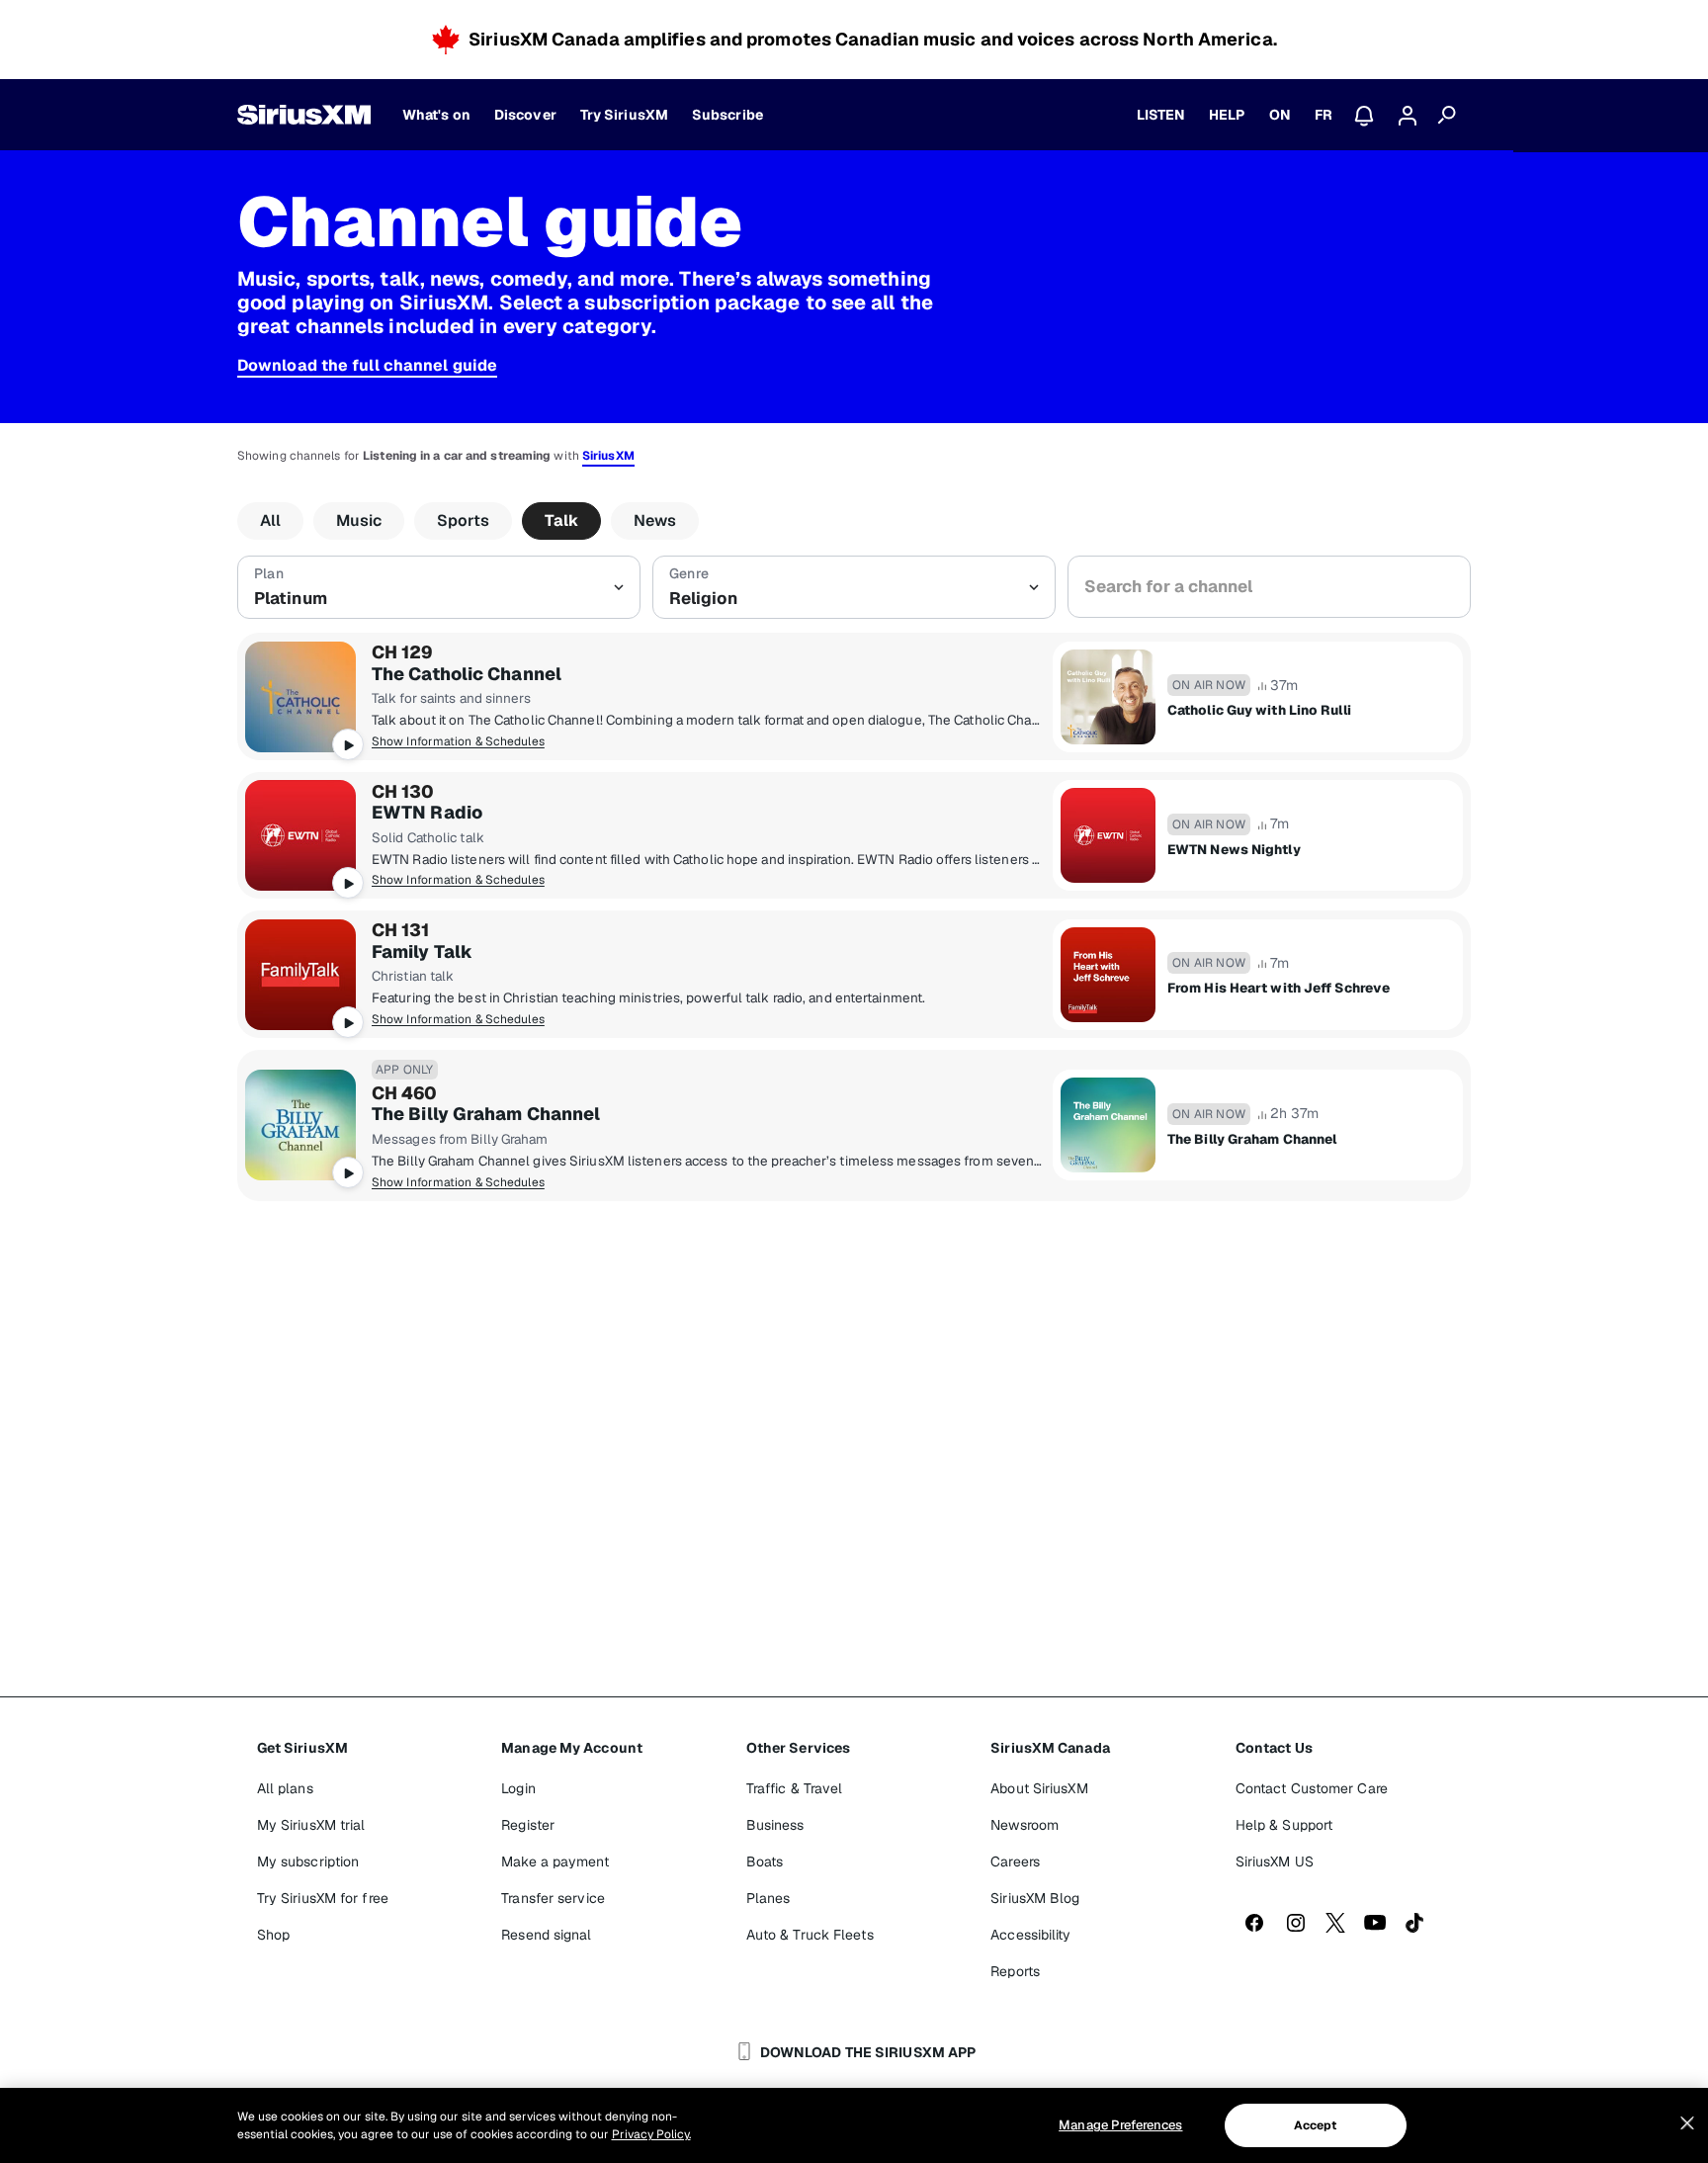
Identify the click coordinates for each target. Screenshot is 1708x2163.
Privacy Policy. (651, 2134)
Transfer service (553, 1898)
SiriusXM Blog (1035, 1898)
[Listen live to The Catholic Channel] (300, 697)
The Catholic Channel (467, 674)
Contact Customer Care (1312, 1788)
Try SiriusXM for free (323, 1898)
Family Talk (422, 952)
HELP (1227, 115)
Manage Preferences (1120, 2125)
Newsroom (1025, 1825)
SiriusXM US (1275, 1861)
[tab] (270, 521)
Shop (273, 1935)
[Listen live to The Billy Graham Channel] (300, 1125)
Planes (769, 1898)
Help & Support (1284, 1825)
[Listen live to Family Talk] (300, 975)
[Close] (1687, 2123)
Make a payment (555, 1861)
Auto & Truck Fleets (810, 1935)
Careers (1015, 1861)
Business (775, 1825)
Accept (1316, 2125)
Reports (1015, 1971)
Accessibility (1030, 1935)
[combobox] (1269, 587)
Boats (765, 1861)
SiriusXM (608, 456)
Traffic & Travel (795, 1788)
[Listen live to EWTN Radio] (300, 835)
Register (528, 1825)
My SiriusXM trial (311, 1825)
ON (1280, 115)
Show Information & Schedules (458, 741)
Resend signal (546, 1935)
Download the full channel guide (367, 365)
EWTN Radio (427, 813)
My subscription (308, 1861)
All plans (285, 1788)
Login (518, 1788)
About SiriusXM (1039, 1788)
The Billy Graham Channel (486, 1114)
